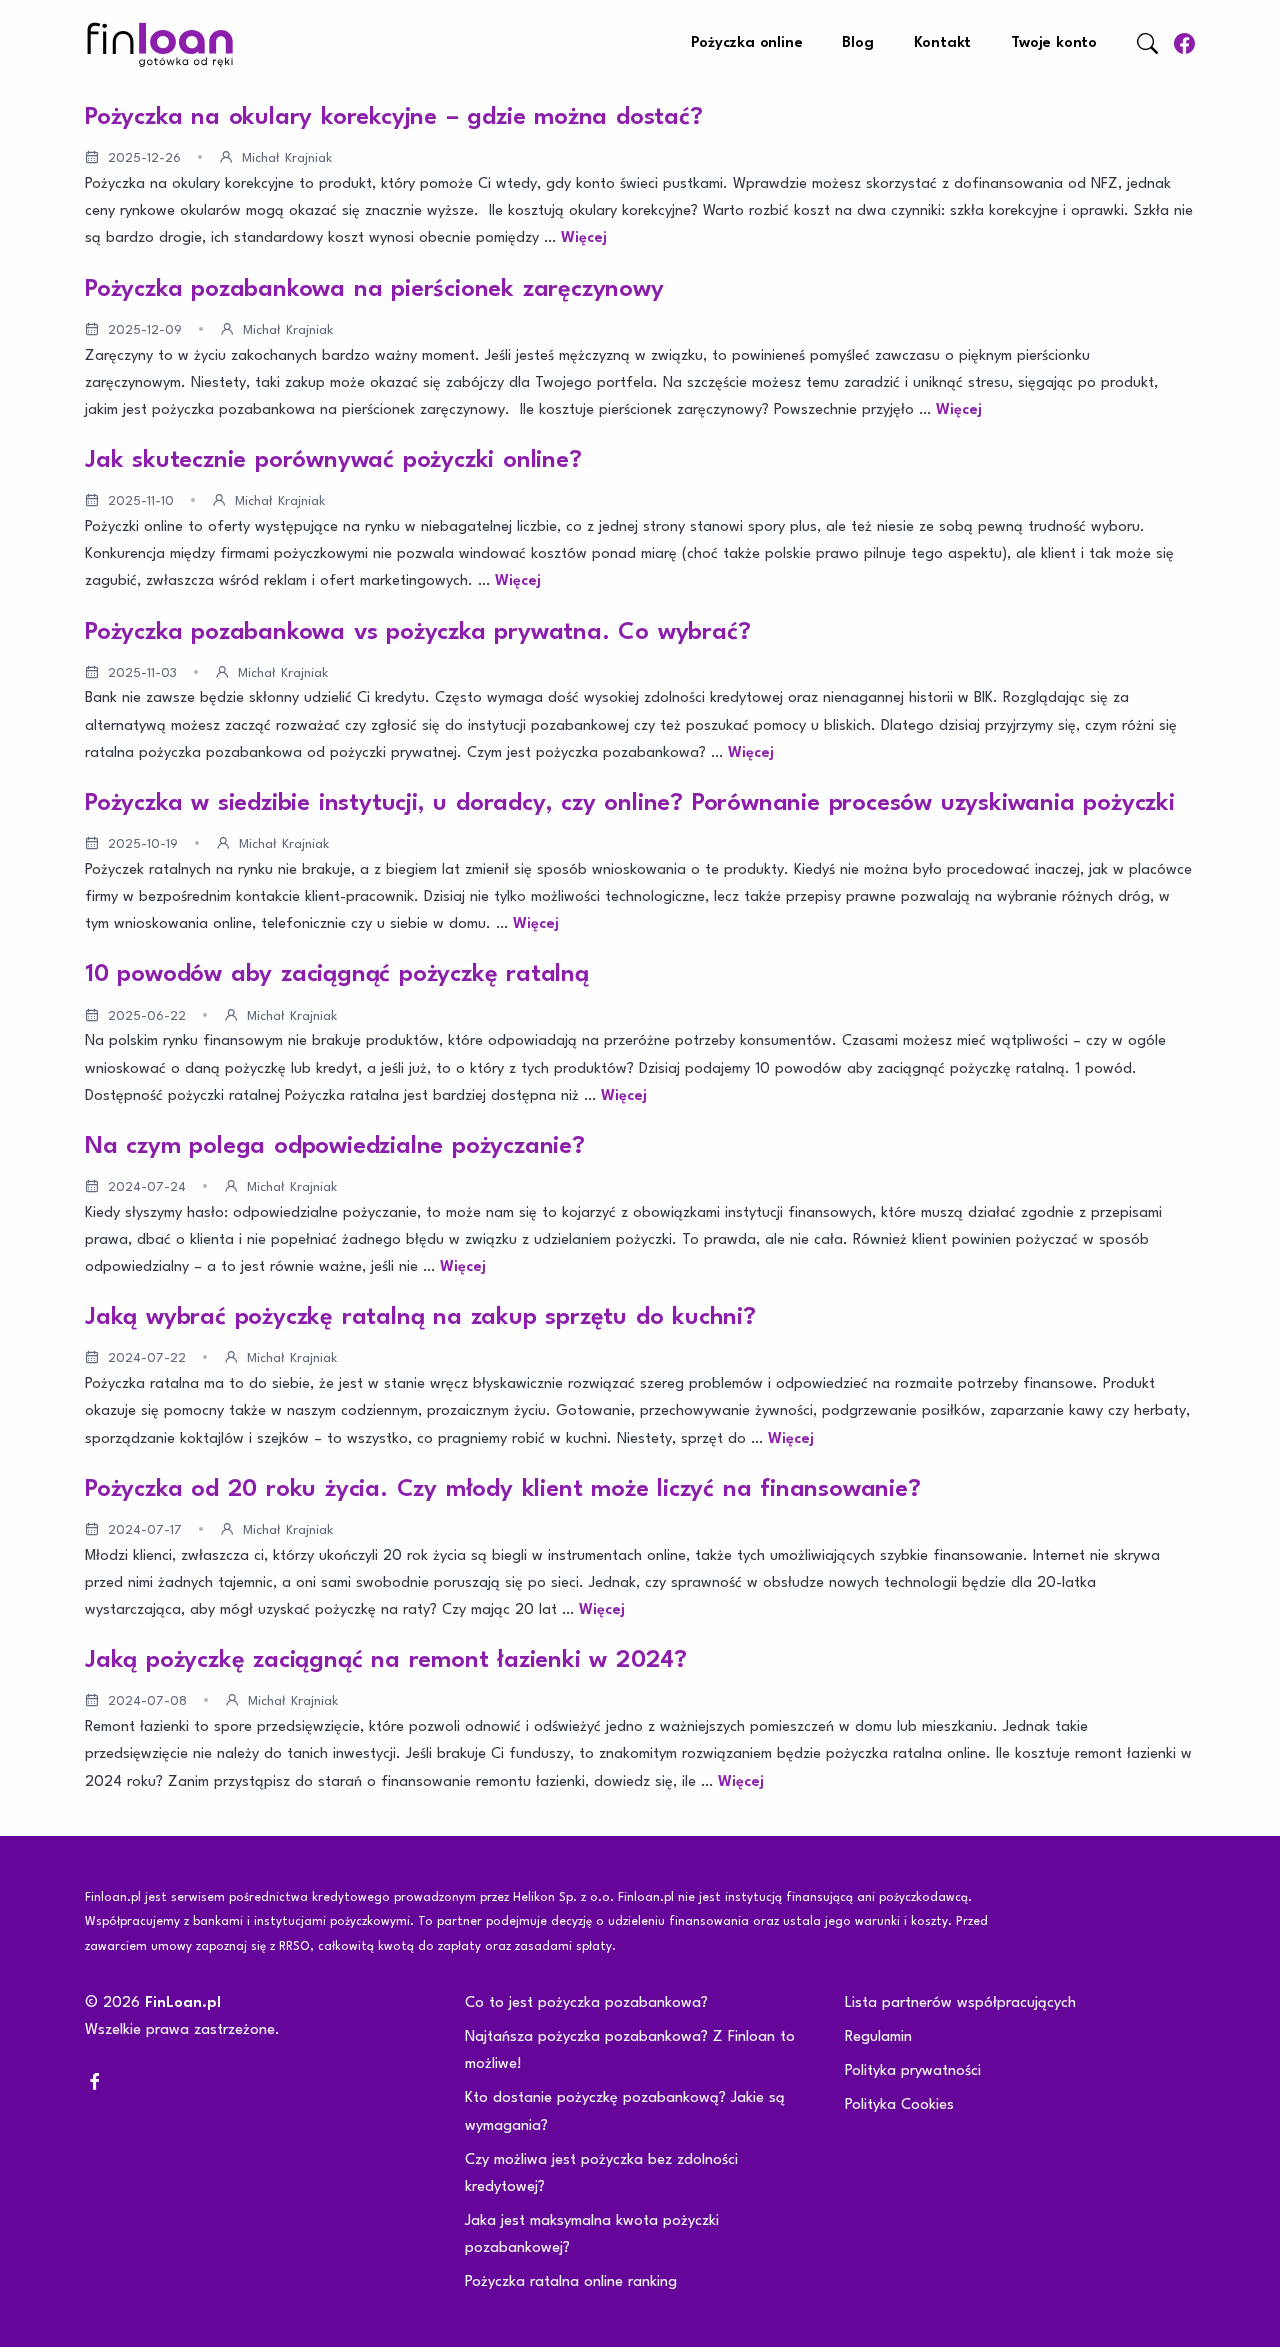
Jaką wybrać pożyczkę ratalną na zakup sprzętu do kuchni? (420, 1318)
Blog (857, 43)
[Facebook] (1184, 43)
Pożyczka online (746, 43)
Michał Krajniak (287, 158)
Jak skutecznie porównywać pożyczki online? (333, 461)
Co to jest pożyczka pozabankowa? (586, 2003)
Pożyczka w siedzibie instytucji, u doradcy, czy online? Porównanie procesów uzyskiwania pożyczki (630, 804)
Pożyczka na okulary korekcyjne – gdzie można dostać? (394, 118)
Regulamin (878, 2037)
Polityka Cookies (899, 2105)
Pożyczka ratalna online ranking (571, 2282)
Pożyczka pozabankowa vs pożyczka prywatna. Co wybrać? (417, 633)
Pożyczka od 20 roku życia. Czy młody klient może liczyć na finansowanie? (503, 1490)
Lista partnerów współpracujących (960, 2003)
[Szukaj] (1147, 43)
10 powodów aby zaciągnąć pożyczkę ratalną (337, 975)
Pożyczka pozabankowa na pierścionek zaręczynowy (374, 290)
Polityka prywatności (913, 2071)
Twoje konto (1054, 43)
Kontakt (943, 43)
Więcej (584, 238)
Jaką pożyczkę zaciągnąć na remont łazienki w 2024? (386, 1661)
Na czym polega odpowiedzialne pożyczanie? (335, 1147)
